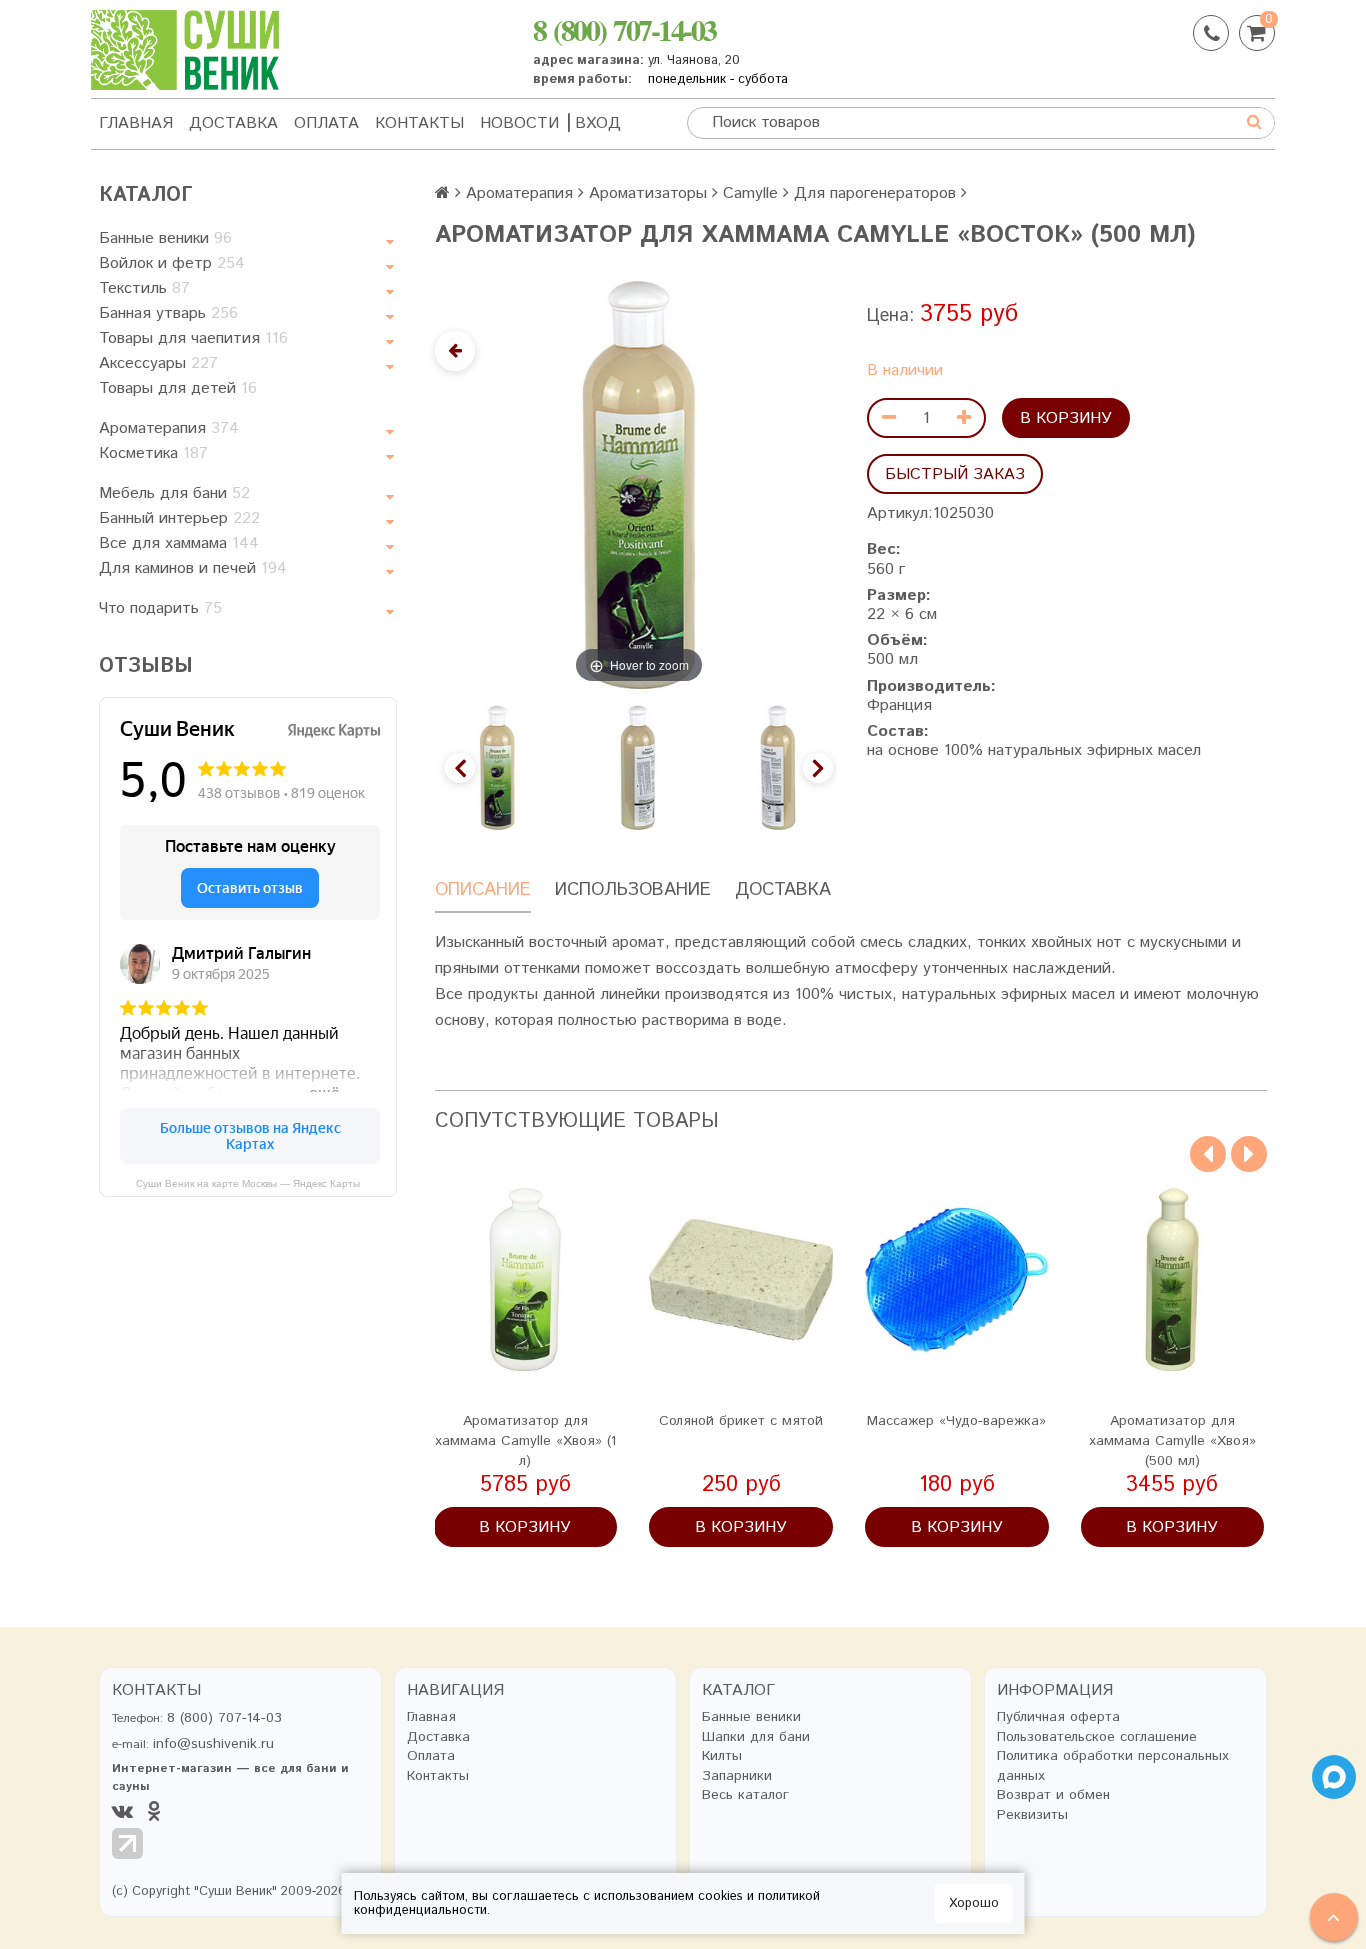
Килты (722, 1756)
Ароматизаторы (648, 193)
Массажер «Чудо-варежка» (956, 1421)
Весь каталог (745, 1795)
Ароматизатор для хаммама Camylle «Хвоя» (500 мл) (1172, 1441)
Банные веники (165, 238)
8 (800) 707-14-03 (624, 29)
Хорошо (974, 1903)
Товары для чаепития (193, 338)
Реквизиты (1032, 1815)
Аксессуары (158, 363)
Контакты (419, 123)
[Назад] (455, 351)
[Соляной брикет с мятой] (741, 1280)
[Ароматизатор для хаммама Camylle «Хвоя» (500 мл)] (1173, 1280)
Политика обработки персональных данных (1113, 1766)
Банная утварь (168, 313)
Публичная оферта (1058, 1717)
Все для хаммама (179, 543)
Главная (136, 123)
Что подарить (160, 608)
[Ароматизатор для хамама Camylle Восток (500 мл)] (497, 767)
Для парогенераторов (875, 193)
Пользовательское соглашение (1097, 1737)
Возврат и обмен (1053, 1795)
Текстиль (144, 288)
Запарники (737, 1776)
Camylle (750, 193)
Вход (598, 123)
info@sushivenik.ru (213, 1744)
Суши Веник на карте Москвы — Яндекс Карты (248, 1183)
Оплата (326, 123)
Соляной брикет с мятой (741, 1421)
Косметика (153, 453)
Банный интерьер (179, 518)
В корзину (1066, 418)
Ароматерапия (169, 428)
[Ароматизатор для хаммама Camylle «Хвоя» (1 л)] (526, 1280)
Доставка (233, 123)
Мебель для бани (174, 493)
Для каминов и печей (193, 568)
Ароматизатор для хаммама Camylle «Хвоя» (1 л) (525, 1441)
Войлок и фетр (172, 263)
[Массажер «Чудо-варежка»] (957, 1280)
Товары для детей (178, 388)
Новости (519, 123)
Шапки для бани (756, 1737)
